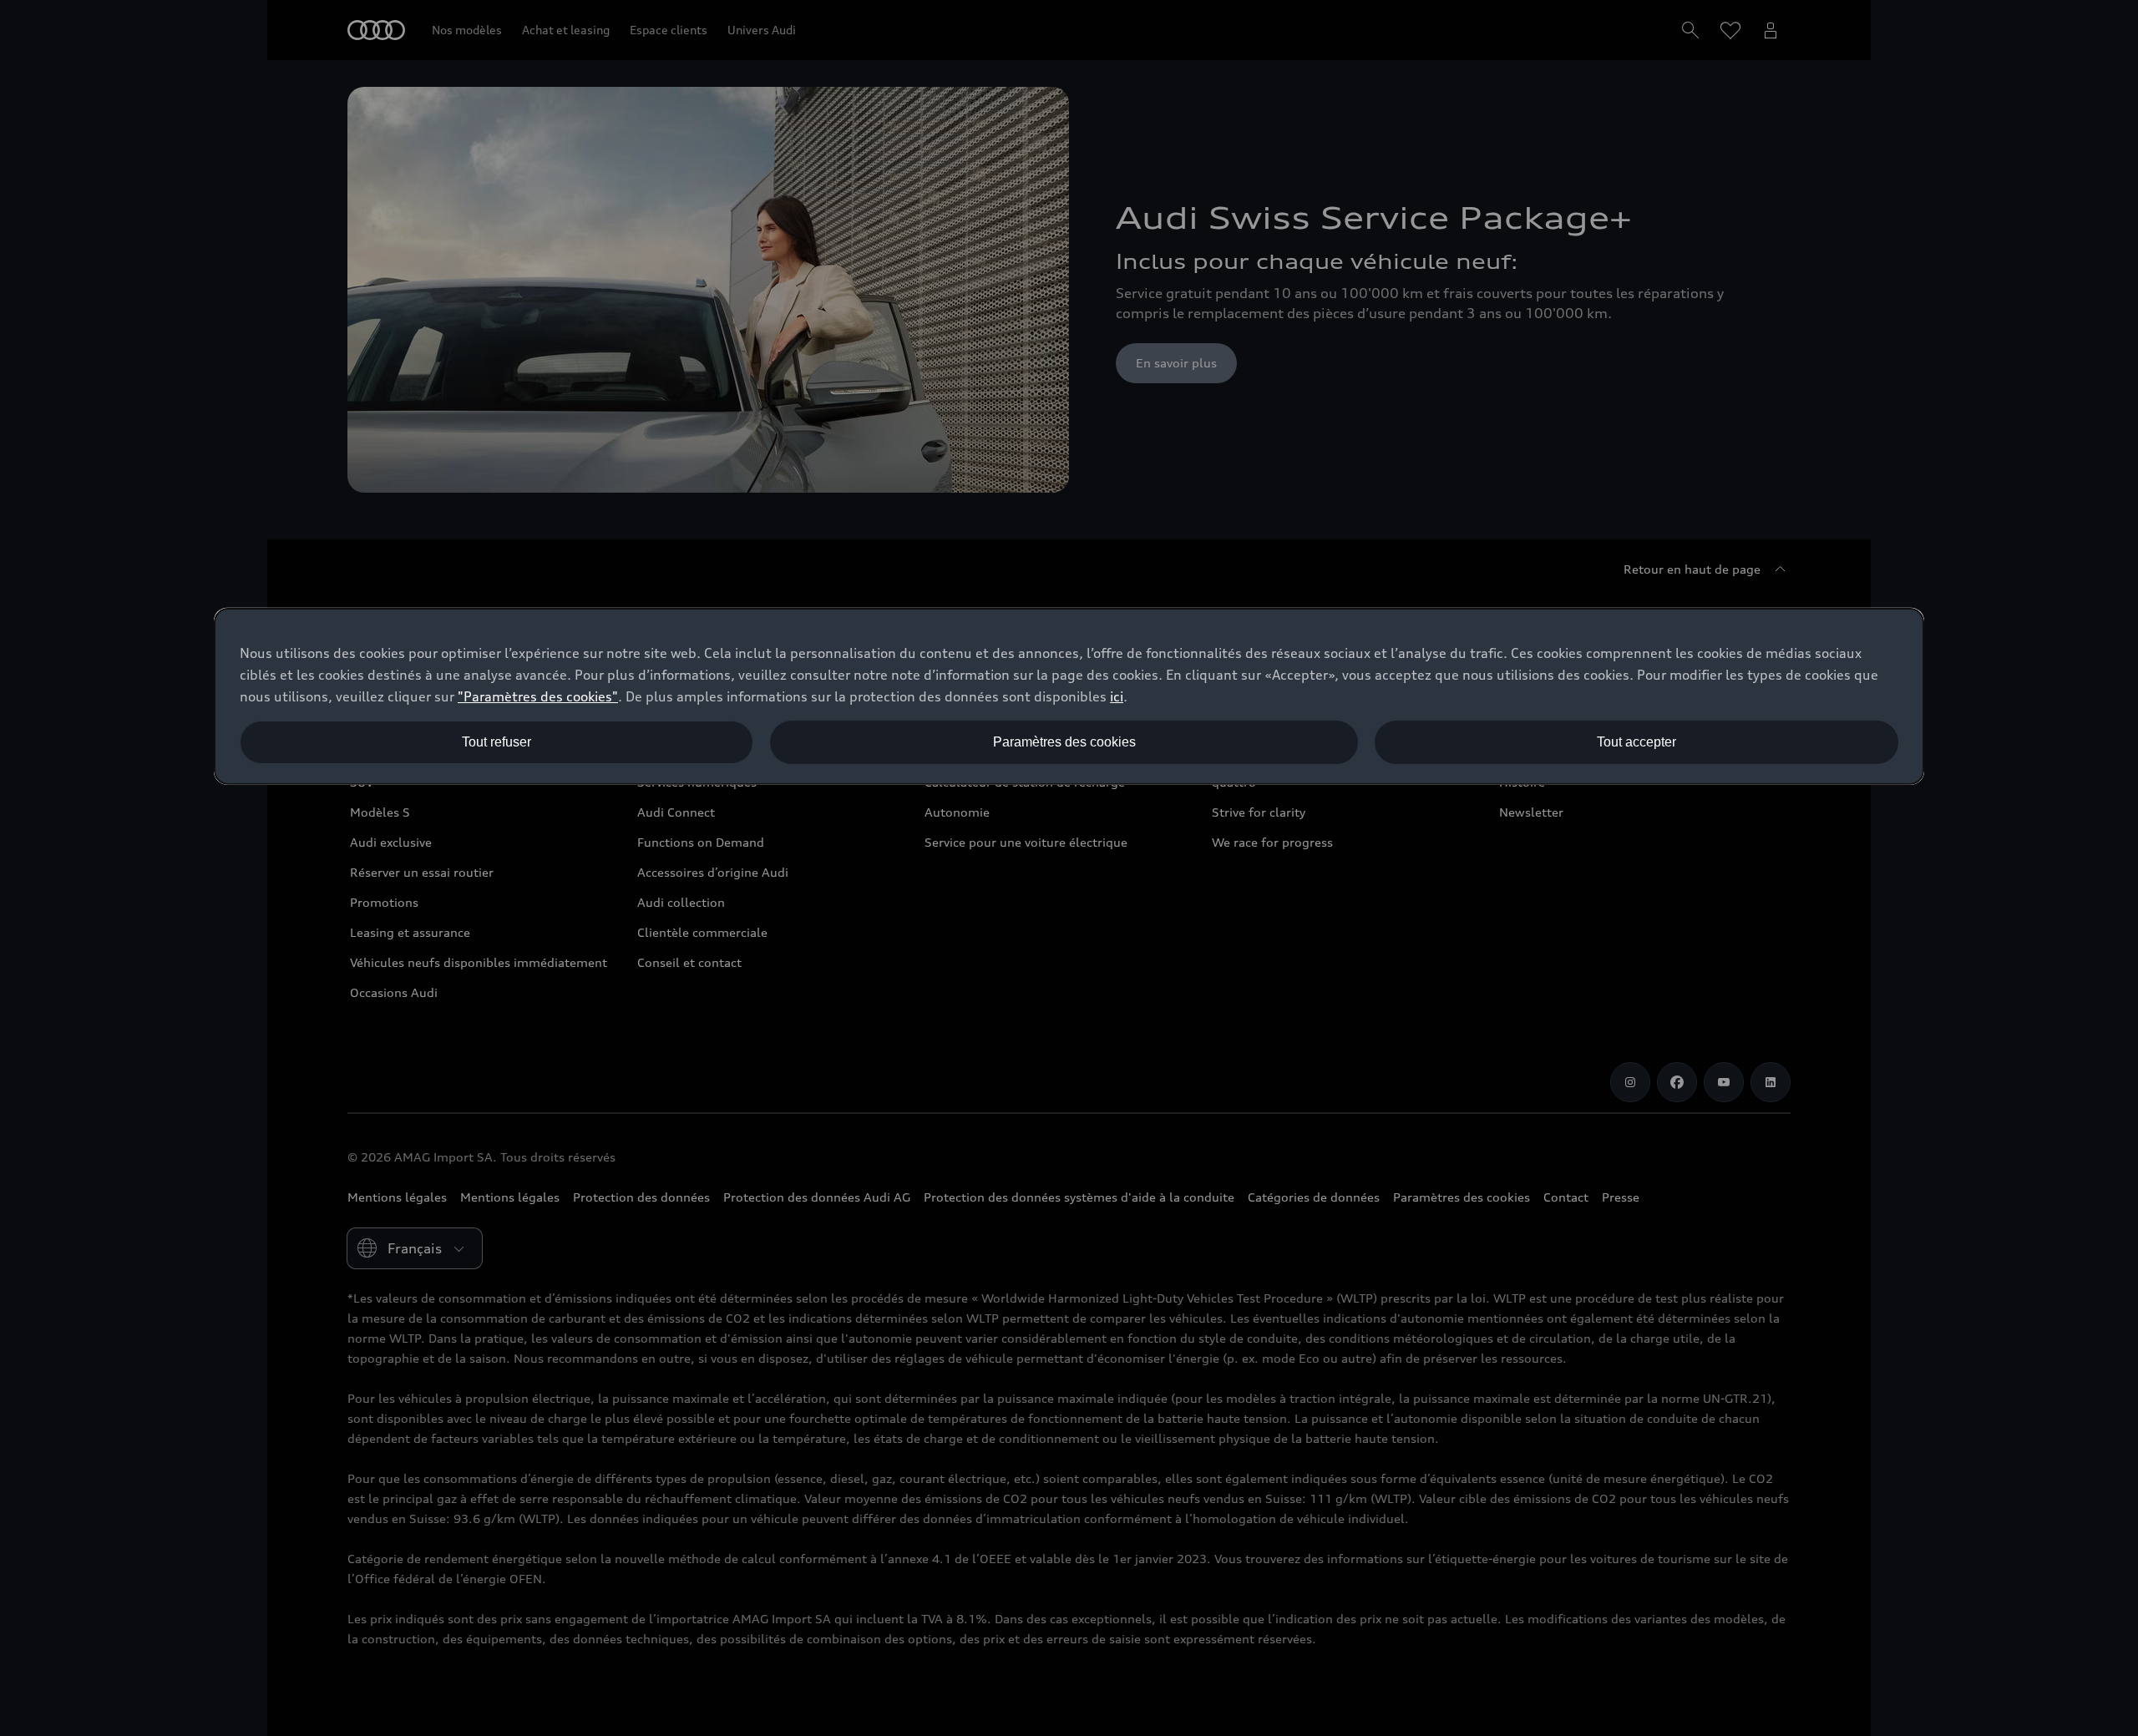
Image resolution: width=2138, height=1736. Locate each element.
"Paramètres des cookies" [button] (538, 696)
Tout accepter (1636, 742)
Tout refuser (497, 742)
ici (1117, 696)
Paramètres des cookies (1064, 742)
